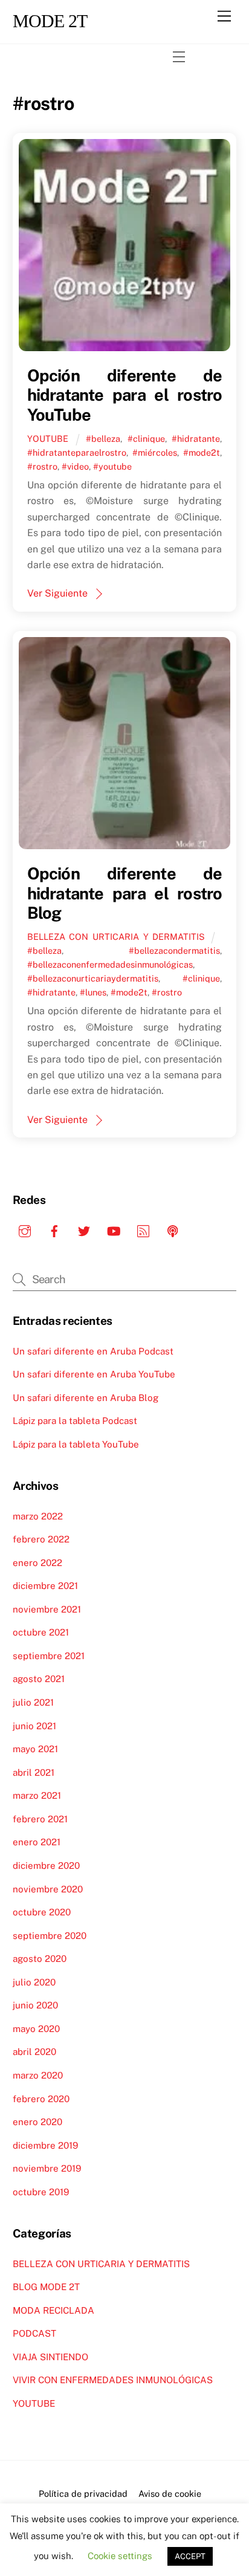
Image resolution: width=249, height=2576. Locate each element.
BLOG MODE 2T (46, 2287)
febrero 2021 (40, 1819)
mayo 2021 (35, 1749)
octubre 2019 (41, 2192)
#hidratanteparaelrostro (77, 452)
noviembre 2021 (47, 1609)
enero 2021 (37, 1842)
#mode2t (202, 452)
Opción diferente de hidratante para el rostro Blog (125, 893)
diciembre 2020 (46, 1866)
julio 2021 (33, 1702)
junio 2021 (34, 1726)
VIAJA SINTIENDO (50, 2357)
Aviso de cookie (170, 2493)
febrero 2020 (41, 2099)
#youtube (112, 466)
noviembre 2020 (48, 1889)
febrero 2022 (41, 1539)
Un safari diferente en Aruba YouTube (94, 1374)
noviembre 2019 (47, 2168)
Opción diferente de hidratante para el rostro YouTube (125, 395)
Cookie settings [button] (120, 2556)
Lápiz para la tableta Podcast (75, 1421)
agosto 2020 (40, 1959)
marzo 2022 (38, 1516)
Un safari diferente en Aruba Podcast (93, 1351)
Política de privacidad (83, 2493)
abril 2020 (34, 2052)
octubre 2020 (42, 1912)
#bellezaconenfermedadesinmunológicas (110, 964)
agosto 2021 (39, 1679)
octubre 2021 (41, 1632)
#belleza (103, 439)
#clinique (146, 439)
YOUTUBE (48, 439)
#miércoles (155, 452)
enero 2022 (37, 1563)
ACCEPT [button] (190, 2556)
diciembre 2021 (45, 1586)
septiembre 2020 (50, 1936)
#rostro (42, 466)
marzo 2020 (38, 2075)
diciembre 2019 (45, 2145)
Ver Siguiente (57, 593)
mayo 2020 (36, 2029)
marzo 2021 (37, 1795)
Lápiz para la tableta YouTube (76, 1444)
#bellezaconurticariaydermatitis (93, 978)
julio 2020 (34, 1982)
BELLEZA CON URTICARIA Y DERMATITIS (116, 937)
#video (75, 466)
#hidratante (196, 439)
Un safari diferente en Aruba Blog (86, 1398)
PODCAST (34, 2333)
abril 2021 (34, 1772)
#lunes (93, 992)
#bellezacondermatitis (174, 950)
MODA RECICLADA (53, 2310)
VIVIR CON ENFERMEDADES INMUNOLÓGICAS (113, 2380)
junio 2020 (35, 2005)
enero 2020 (37, 2122)
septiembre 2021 (49, 1656)
